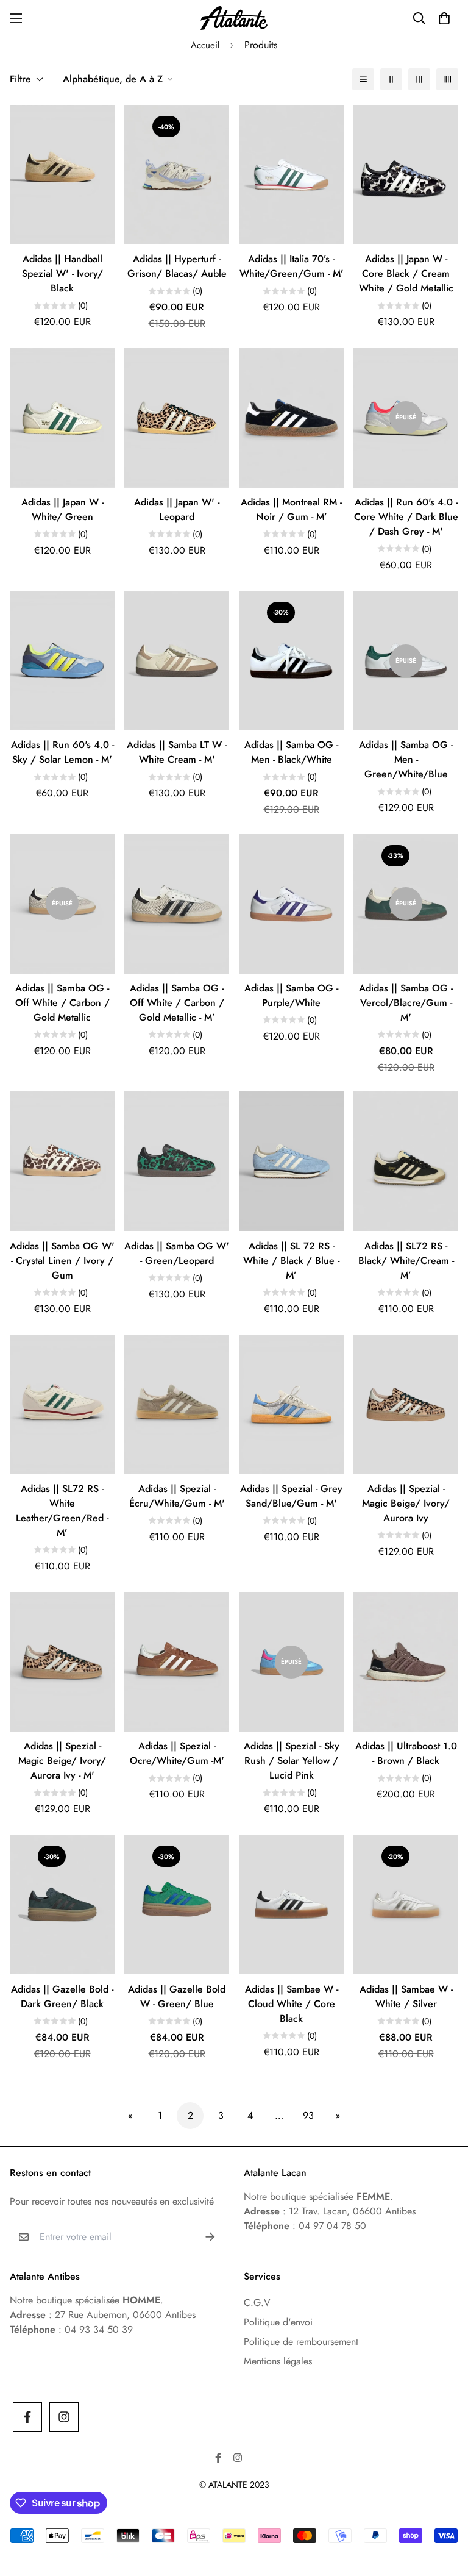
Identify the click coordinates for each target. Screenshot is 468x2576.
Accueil (205, 45)
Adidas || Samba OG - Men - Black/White (291, 752)
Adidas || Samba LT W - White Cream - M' (177, 752)
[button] (444, 18)
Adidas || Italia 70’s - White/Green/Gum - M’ (292, 266)
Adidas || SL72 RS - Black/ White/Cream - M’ (406, 1261)
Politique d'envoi (278, 2322)
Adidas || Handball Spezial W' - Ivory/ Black (62, 273)
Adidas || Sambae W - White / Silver (406, 1996)
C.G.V (257, 2303)
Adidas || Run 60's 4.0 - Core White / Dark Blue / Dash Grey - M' (406, 517)
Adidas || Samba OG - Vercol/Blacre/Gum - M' (406, 1003)
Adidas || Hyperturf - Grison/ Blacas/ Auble (177, 266)
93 (308, 2115)
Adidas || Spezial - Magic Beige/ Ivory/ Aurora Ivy (406, 1503)
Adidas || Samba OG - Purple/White (291, 995)
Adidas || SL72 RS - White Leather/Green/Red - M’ (62, 1511)
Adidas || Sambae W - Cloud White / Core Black (292, 2004)
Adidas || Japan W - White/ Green (62, 509)
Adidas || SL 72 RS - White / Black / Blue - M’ (291, 1261)
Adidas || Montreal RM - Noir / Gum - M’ (291, 509)
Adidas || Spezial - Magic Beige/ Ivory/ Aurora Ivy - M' (62, 1761)
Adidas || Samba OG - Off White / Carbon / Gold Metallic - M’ (177, 1003)
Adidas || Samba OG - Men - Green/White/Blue (406, 759)
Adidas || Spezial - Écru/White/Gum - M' (177, 1496)
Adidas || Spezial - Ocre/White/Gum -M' (177, 1753)
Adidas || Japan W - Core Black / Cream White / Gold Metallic (406, 273)
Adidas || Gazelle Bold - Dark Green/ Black (62, 1996)
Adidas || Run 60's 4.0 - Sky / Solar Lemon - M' (62, 752)
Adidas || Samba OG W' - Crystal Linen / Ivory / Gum (62, 1261)
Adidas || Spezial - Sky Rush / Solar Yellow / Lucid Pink (292, 1761)
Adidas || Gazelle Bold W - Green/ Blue (177, 1996)
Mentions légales (278, 2361)
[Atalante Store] (234, 18)
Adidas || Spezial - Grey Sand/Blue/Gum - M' (291, 1496)
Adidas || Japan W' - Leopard (177, 509)
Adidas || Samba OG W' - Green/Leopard (177, 1253)
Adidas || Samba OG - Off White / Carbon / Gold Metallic (62, 1003)
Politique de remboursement (301, 2342)
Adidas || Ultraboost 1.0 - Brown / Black (406, 1753)
